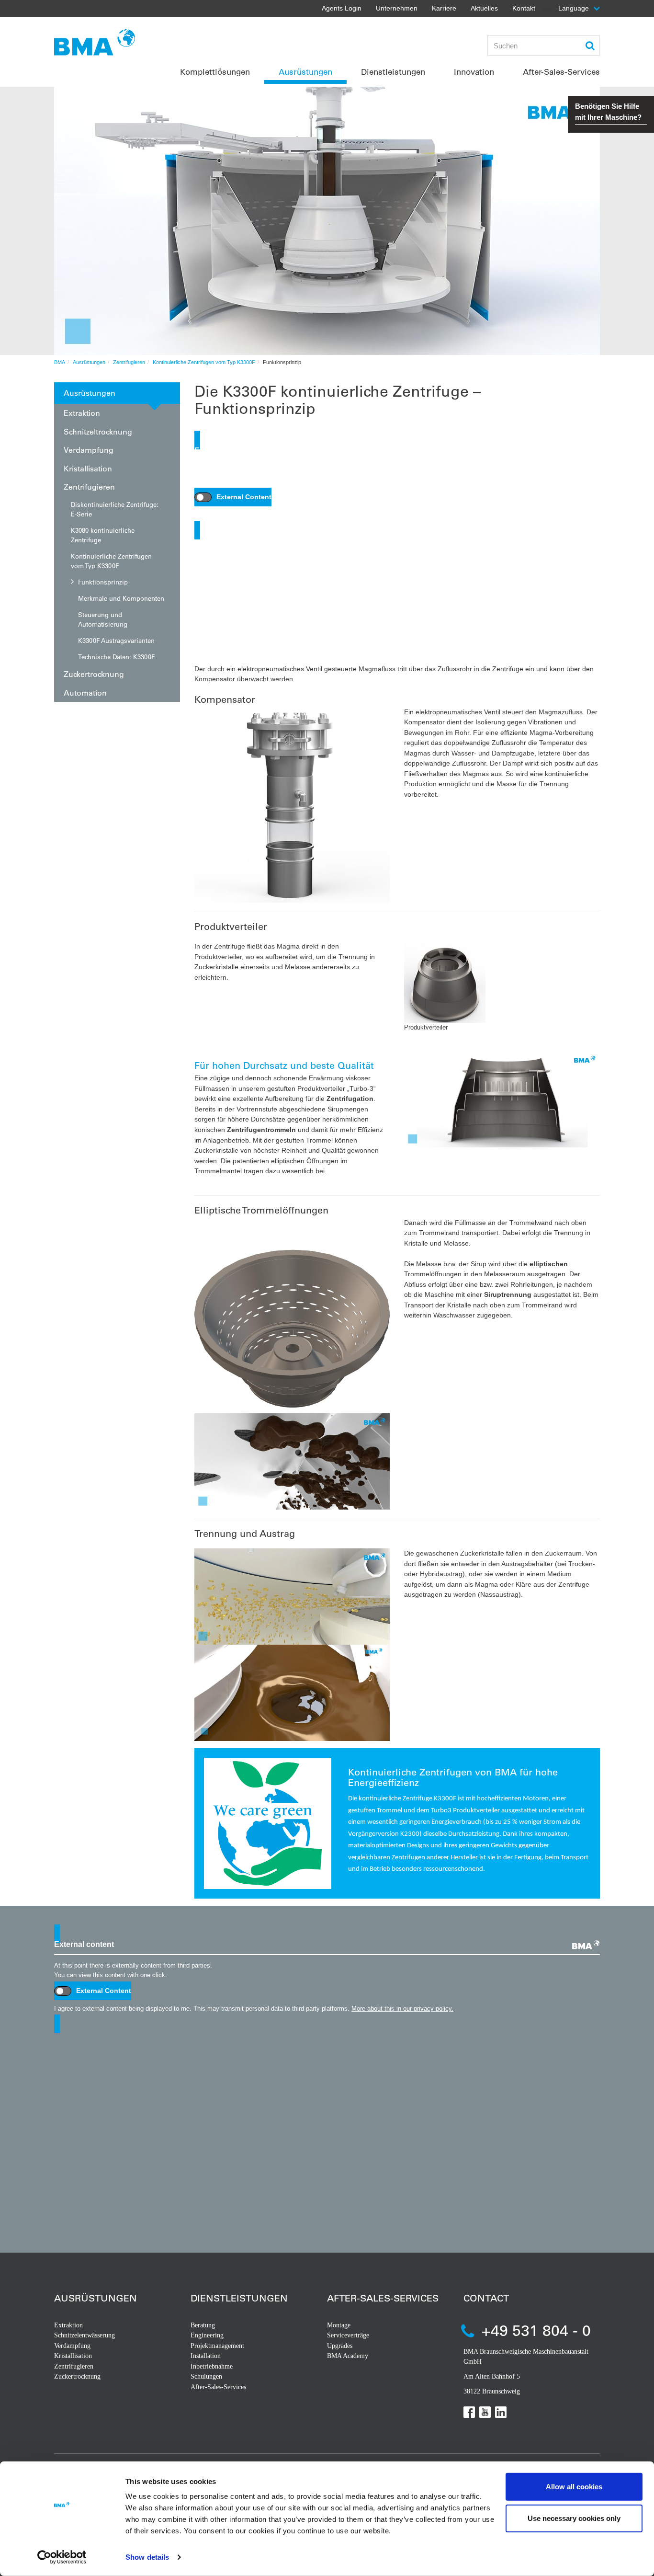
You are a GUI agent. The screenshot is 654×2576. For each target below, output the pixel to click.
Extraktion (82, 413)
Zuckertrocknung (94, 674)
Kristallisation (88, 468)
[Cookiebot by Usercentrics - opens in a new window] (62, 2557)
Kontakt (524, 8)
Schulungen (206, 2376)
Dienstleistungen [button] (393, 72)
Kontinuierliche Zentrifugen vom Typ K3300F (204, 362)
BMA (60, 362)
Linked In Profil (501, 2412)
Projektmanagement (217, 2346)
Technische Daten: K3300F (116, 657)
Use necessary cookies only (574, 2518)
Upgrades (340, 2346)
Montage (339, 2325)
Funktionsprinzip (103, 582)
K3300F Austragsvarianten (116, 640)
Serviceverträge (348, 2335)
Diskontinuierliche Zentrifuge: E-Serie (115, 509)
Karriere (444, 8)
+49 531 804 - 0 (536, 2330)
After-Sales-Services (218, 2387)
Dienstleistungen (239, 2298)
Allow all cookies (574, 2487)
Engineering (207, 2335)
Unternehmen (397, 8)
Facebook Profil (469, 2412)
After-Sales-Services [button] (561, 72)
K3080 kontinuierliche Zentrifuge (103, 535)
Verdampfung (89, 450)
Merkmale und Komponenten (121, 598)
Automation (85, 693)
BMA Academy (348, 2356)
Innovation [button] (474, 72)
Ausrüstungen (89, 362)
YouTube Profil (485, 2412)
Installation (206, 2356)
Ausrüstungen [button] (305, 72)
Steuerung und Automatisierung (103, 619)
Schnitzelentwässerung (85, 2335)
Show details (147, 2557)
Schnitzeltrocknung (98, 431)
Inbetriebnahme (212, 2366)
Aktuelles (484, 8)
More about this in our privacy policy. (543, 515)
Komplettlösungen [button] (215, 72)
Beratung (203, 2325)
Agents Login (342, 8)
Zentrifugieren (129, 362)
